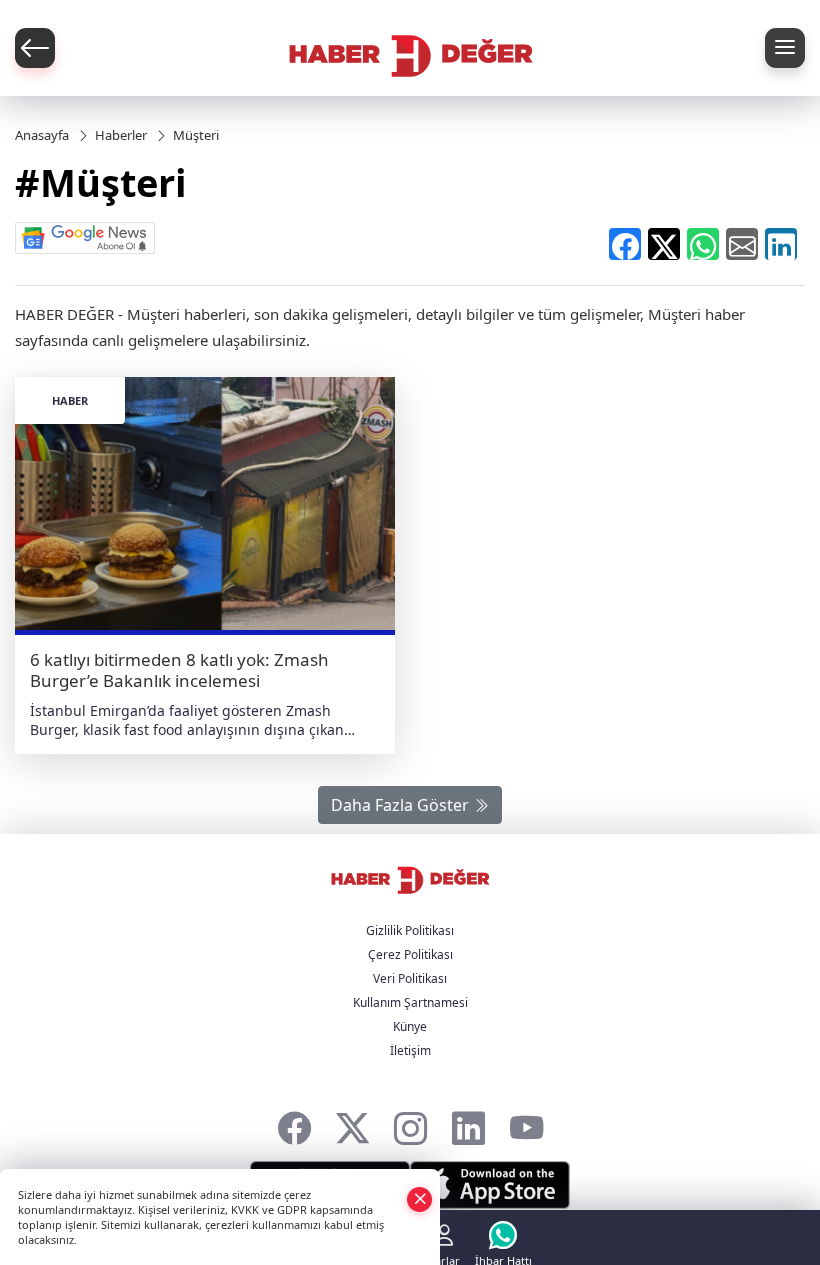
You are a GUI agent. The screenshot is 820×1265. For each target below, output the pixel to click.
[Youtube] (526, 1123)
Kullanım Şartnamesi (410, 1002)
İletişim (410, 1050)
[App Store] (490, 1185)
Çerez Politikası (410, 954)
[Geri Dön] (35, 48)
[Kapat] (420, 1198)
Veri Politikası (410, 978)
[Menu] (785, 48)
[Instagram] (410, 1123)
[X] (352, 1123)
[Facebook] (294, 1123)
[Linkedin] (468, 1123)
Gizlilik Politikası (410, 930)
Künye (410, 1026)
